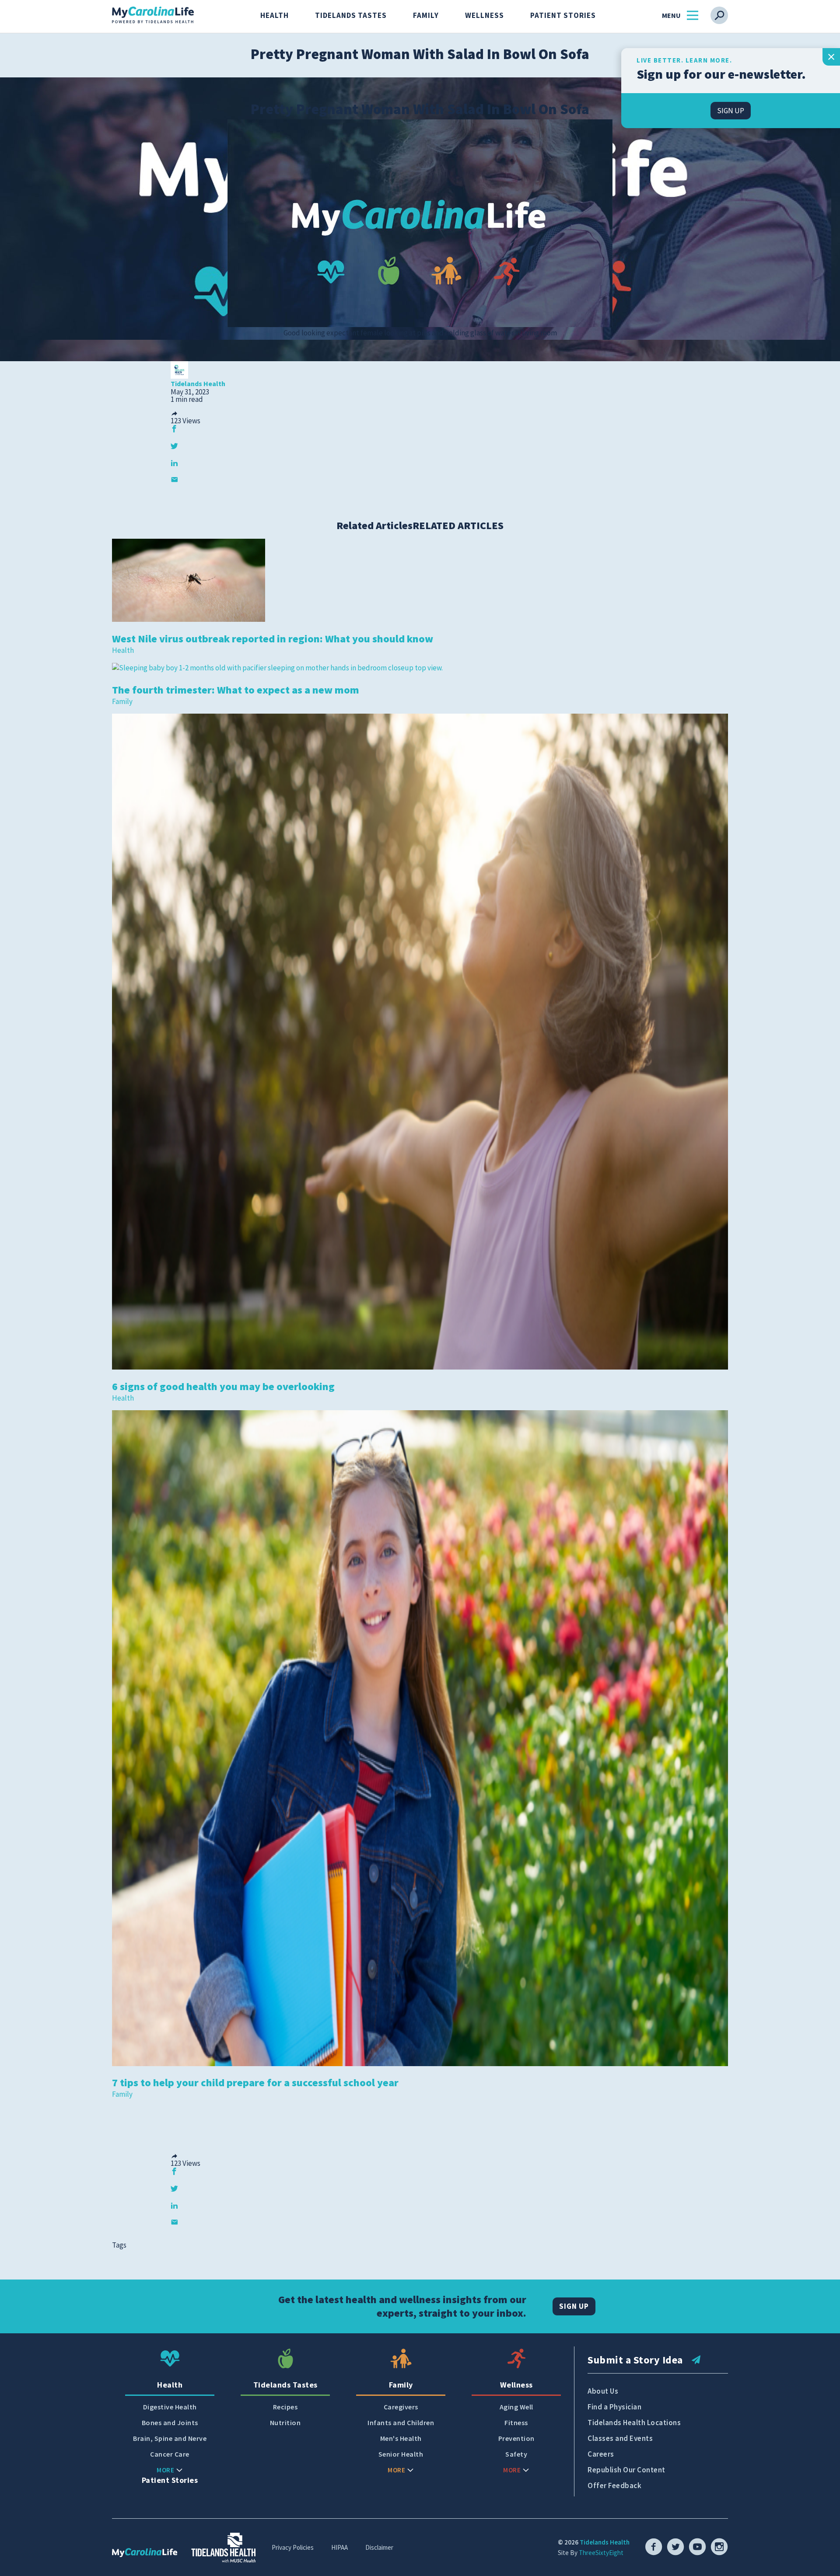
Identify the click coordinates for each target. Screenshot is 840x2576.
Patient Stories (563, 15)
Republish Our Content (626, 2470)
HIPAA (339, 2547)
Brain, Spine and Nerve (170, 2438)
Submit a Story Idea (635, 2360)
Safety (516, 2454)
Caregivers (401, 2407)
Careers (601, 2454)
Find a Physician (614, 2407)
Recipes (285, 2407)
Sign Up (574, 2306)
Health (275, 15)
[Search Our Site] (719, 15)
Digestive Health (170, 2407)
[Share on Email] (174, 479)
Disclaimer (379, 2547)
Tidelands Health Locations (634, 2423)
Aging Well (516, 2407)
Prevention (516, 2438)
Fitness (516, 2423)
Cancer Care (170, 2454)
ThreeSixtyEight (601, 2553)
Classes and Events (620, 2438)
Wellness (485, 15)
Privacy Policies (293, 2547)
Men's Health (401, 2438)
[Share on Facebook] (174, 429)
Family (426, 15)
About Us (603, 2391)
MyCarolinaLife (153, 15)
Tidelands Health (605, 2542)
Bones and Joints (170, 2423)
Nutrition (285, 2423)
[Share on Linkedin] (174, 463)
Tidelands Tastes (351, 15)
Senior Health (401, 2454)
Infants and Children (401, 2423)
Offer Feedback (614, 2485)
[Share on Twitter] (174, 446)
